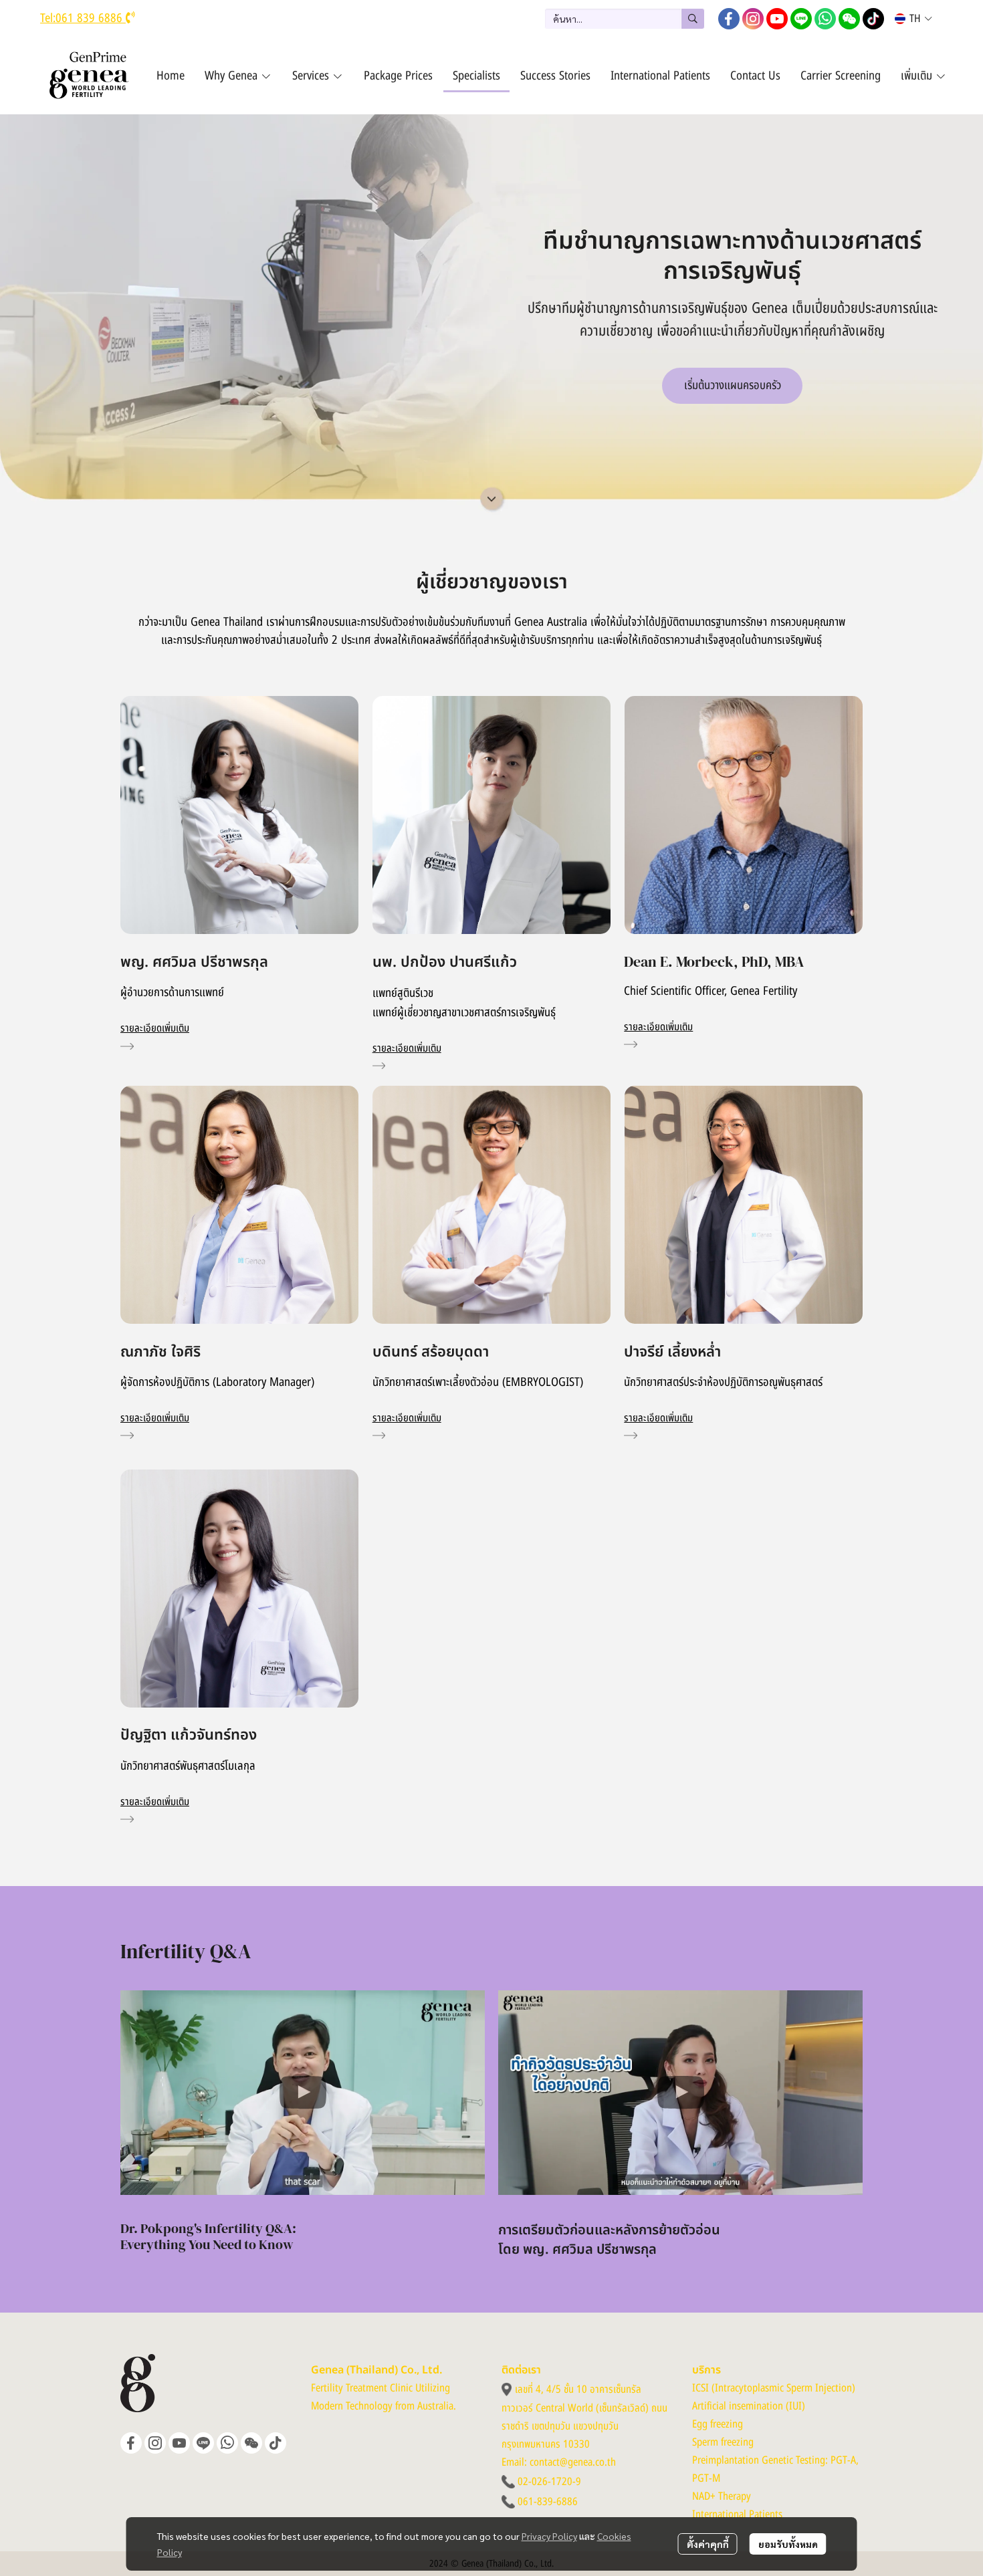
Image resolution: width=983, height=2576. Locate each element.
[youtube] (777, 19)
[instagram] (753, 19)
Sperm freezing (723, 2442)
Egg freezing (718, 2424)
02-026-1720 (545, 2482)
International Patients (737, 2514)
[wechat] (849, 19)
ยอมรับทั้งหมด (788, 2544)
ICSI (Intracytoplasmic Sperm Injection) (774, 2388)
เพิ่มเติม (918, 76)
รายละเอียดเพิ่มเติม (155, 1028)
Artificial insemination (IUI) (749, 2406)
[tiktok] (873, 19)
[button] (625, 19)
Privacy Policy (549, 2536)
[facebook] (729, 19)
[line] (801, 19)
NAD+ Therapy (722, 2496)
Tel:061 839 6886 (83, 18)
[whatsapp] (825, 19)
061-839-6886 (548, 2502)
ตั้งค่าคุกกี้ (708, 2544)
